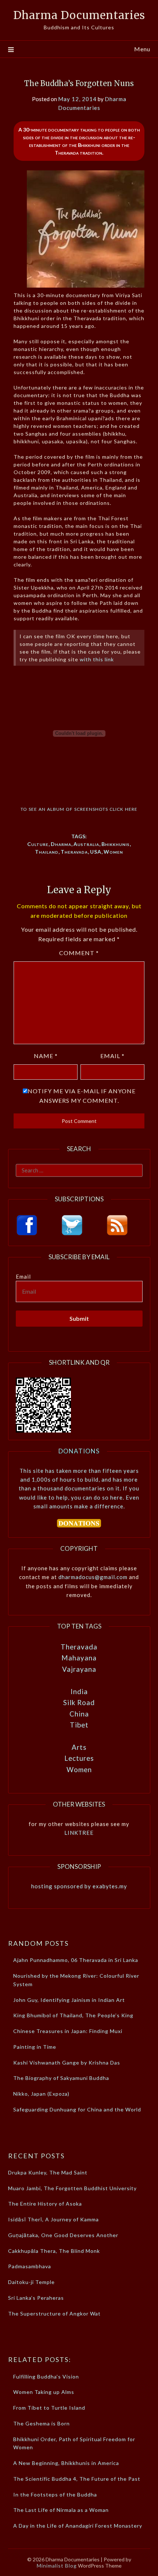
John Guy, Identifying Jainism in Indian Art (69, 2000)
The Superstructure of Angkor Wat (54, 2313)
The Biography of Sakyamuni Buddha (61, 2078)
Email (112, 1056)
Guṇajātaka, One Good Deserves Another (63, 2235)
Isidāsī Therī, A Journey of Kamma (53, 2219)
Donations (79, 1451)
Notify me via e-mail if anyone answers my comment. (82, 1096)
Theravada (74, 852)
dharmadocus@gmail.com (93, 1577)
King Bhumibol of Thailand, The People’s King (73, 2015)
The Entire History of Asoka (45, 2204)
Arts (79, 1747)
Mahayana (79, 1658)
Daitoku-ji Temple (31, 2282)
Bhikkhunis (116, 844)
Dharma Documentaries (79, 15)
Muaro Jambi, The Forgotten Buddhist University (72, 2188)
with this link (97, 659)
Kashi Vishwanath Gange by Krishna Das (67, 2063)
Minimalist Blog (57, 2566)
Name (46, 1056)
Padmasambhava (30, 2266)
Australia (86, 844)
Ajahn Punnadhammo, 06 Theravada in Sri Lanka (76, 1960)
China (79, 1714)
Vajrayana (79, 1669)
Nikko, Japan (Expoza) (41, 2094)
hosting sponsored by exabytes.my (79, 1886)
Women (113, 852)
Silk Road (79, 1702)
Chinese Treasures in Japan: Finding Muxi (68, 2031)
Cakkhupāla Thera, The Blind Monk (54, 2251)
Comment (79, 953)
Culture (38, 844)
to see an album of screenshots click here (79, 808)
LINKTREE (79, 1833)
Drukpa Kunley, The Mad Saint (48, 2172)
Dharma (61, 844)
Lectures (79, 1758)
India (79, 1691)
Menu (142, 49)
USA (96, 852)
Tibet (79, 1725)
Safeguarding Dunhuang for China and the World (77, 2109)
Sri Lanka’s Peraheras (36, 2298)
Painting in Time (35, 2047)
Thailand (47, 852)
